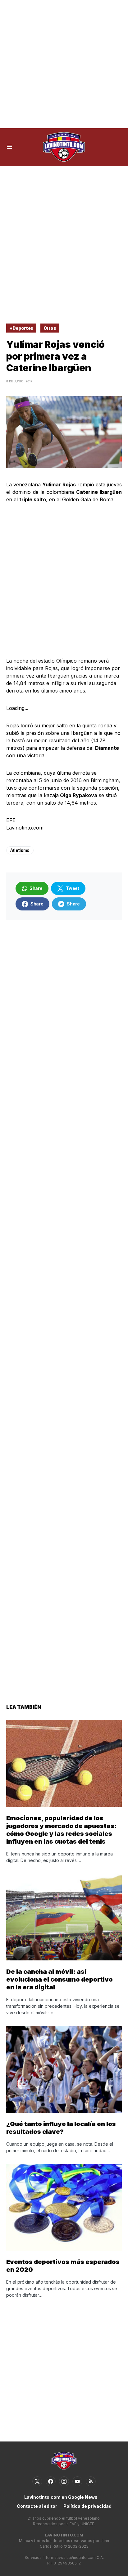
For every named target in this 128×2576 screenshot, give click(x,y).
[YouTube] (77, 2481)
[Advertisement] (64, 64)
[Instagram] (64, 2481)
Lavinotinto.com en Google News (61, 2497)
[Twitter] (37, 2481)
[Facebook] (51, 2481)
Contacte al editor (37, 2506)
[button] (9, 147)
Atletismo (20, 850)
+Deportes (21, 328)
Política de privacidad (87, 2506)
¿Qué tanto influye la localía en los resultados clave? (61, 2128)
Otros (50, 328)
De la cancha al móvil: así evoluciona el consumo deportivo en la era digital (59, 1979)
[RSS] (91, 2481)
